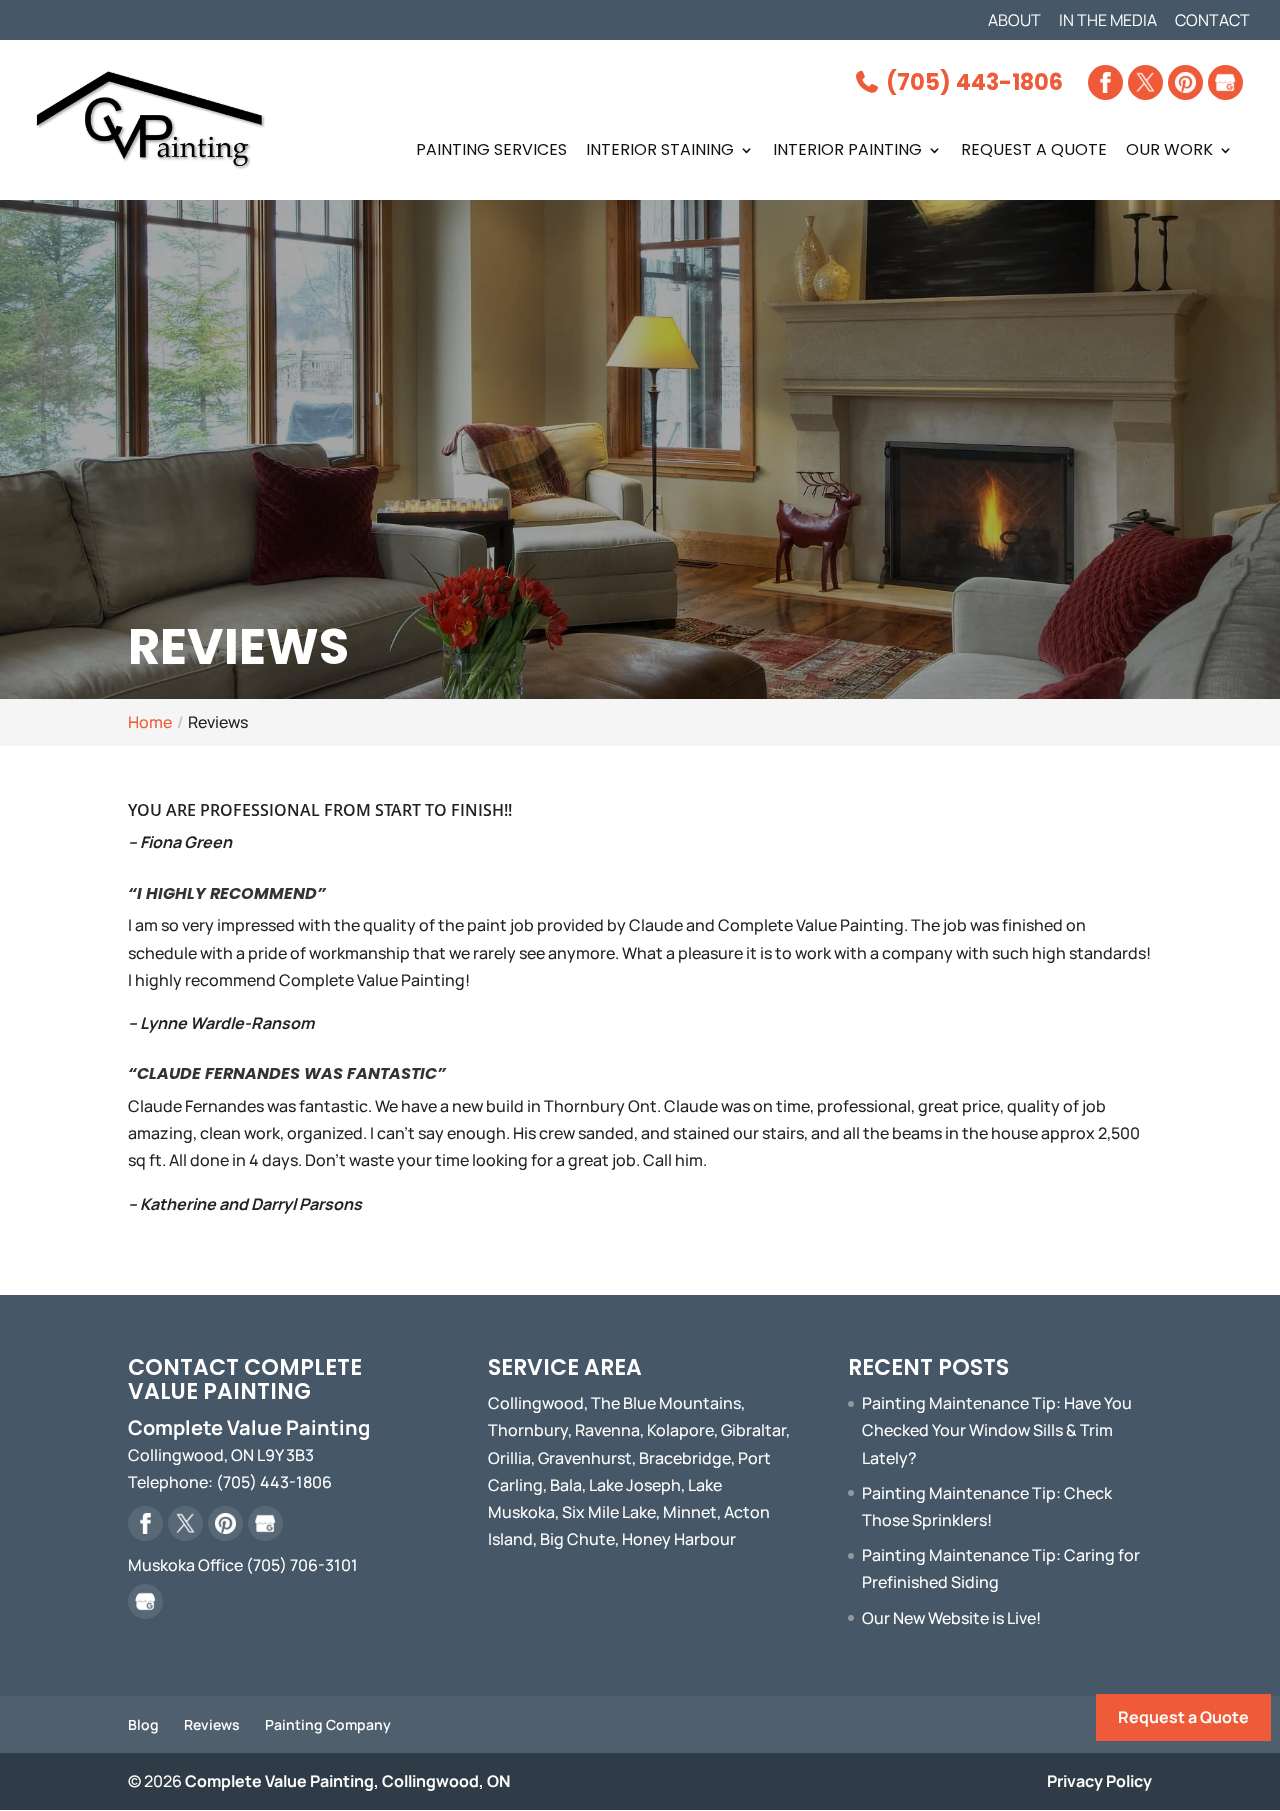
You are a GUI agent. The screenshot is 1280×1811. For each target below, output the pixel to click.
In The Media (1108, 21)
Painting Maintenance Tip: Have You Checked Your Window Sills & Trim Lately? (997, 1430)
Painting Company (328, 1724)
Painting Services (491, 152)
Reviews (212, 1724)
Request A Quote (1034, 152)
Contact (1212, 21)
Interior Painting (847, 152)
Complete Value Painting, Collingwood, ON (347, 1781)
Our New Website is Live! (951, 1618)
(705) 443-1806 (972, 82)
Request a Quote (1183, 1717)
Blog (143, 1724)
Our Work (1169, 152)
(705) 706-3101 (302, 1565)
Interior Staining (660, 152)
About (1014, 21)
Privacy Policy (1099, 1781)
